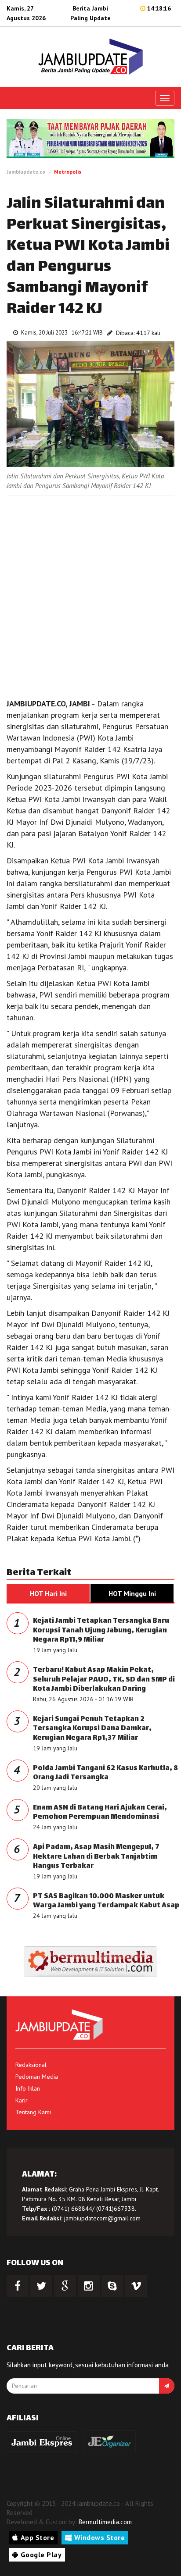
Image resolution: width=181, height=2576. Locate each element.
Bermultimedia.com (105, 2522)
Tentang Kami (33, 2112)
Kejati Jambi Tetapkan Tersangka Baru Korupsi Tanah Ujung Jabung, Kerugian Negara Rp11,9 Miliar (101, 1631)
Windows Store (100, 2537)
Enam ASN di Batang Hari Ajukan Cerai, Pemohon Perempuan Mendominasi (100, 1813)
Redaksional (31, 2065)
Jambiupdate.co (26, 172)
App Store (38, 2537)
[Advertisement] (90, 595)
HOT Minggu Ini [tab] (132, 1593)
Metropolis (68, 172)
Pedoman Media (37, 2077)
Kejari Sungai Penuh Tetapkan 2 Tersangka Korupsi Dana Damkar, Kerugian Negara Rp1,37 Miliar (92, 1729)
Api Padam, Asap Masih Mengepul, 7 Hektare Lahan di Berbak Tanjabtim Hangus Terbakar (96, 1857)
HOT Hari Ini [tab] (48, 1593)
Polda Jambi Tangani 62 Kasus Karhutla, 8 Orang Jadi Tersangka (105, 1773)
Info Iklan (28, 2088)
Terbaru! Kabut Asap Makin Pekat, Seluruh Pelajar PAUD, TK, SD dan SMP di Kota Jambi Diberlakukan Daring (104, 1680)
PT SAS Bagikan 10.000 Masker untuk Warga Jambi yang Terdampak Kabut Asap (106, 1901)
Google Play (41, 2555)
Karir (22, 2100)
